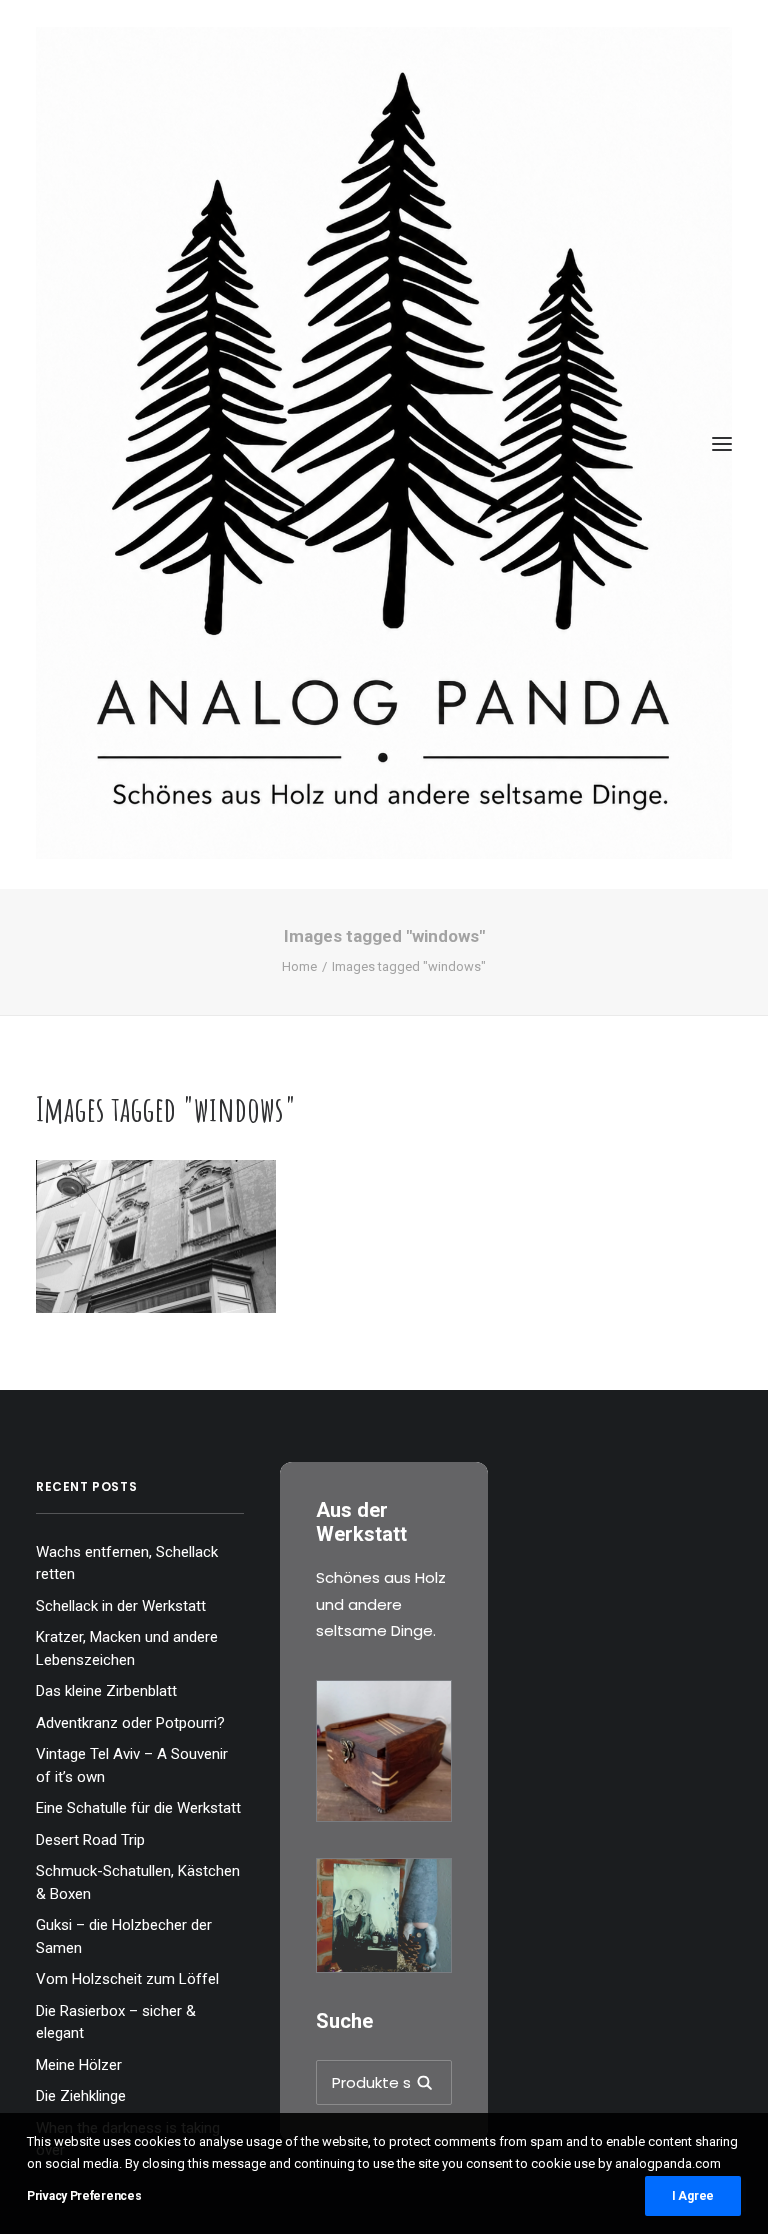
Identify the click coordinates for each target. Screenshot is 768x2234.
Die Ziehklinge (81, 2096)
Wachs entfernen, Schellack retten (127, 1563)
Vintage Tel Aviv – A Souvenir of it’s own (132, 1765)
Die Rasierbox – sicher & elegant (116, 2022)
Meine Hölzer (79, 2065)
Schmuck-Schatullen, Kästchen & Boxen (138, 1882)
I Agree (693, 2196)
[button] (722, 444)
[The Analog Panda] (384, 444)
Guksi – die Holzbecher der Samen (124, 1936)
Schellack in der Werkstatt (121, 1606)
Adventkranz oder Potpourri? (130, 1723)
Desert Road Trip (90, 1840)
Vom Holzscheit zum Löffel (127, 1979)
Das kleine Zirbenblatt (106, 1691)
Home (299, 966)
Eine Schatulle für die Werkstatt (138, 1808)
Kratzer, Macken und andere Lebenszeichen (127, 1648)
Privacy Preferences (84, 2196)
